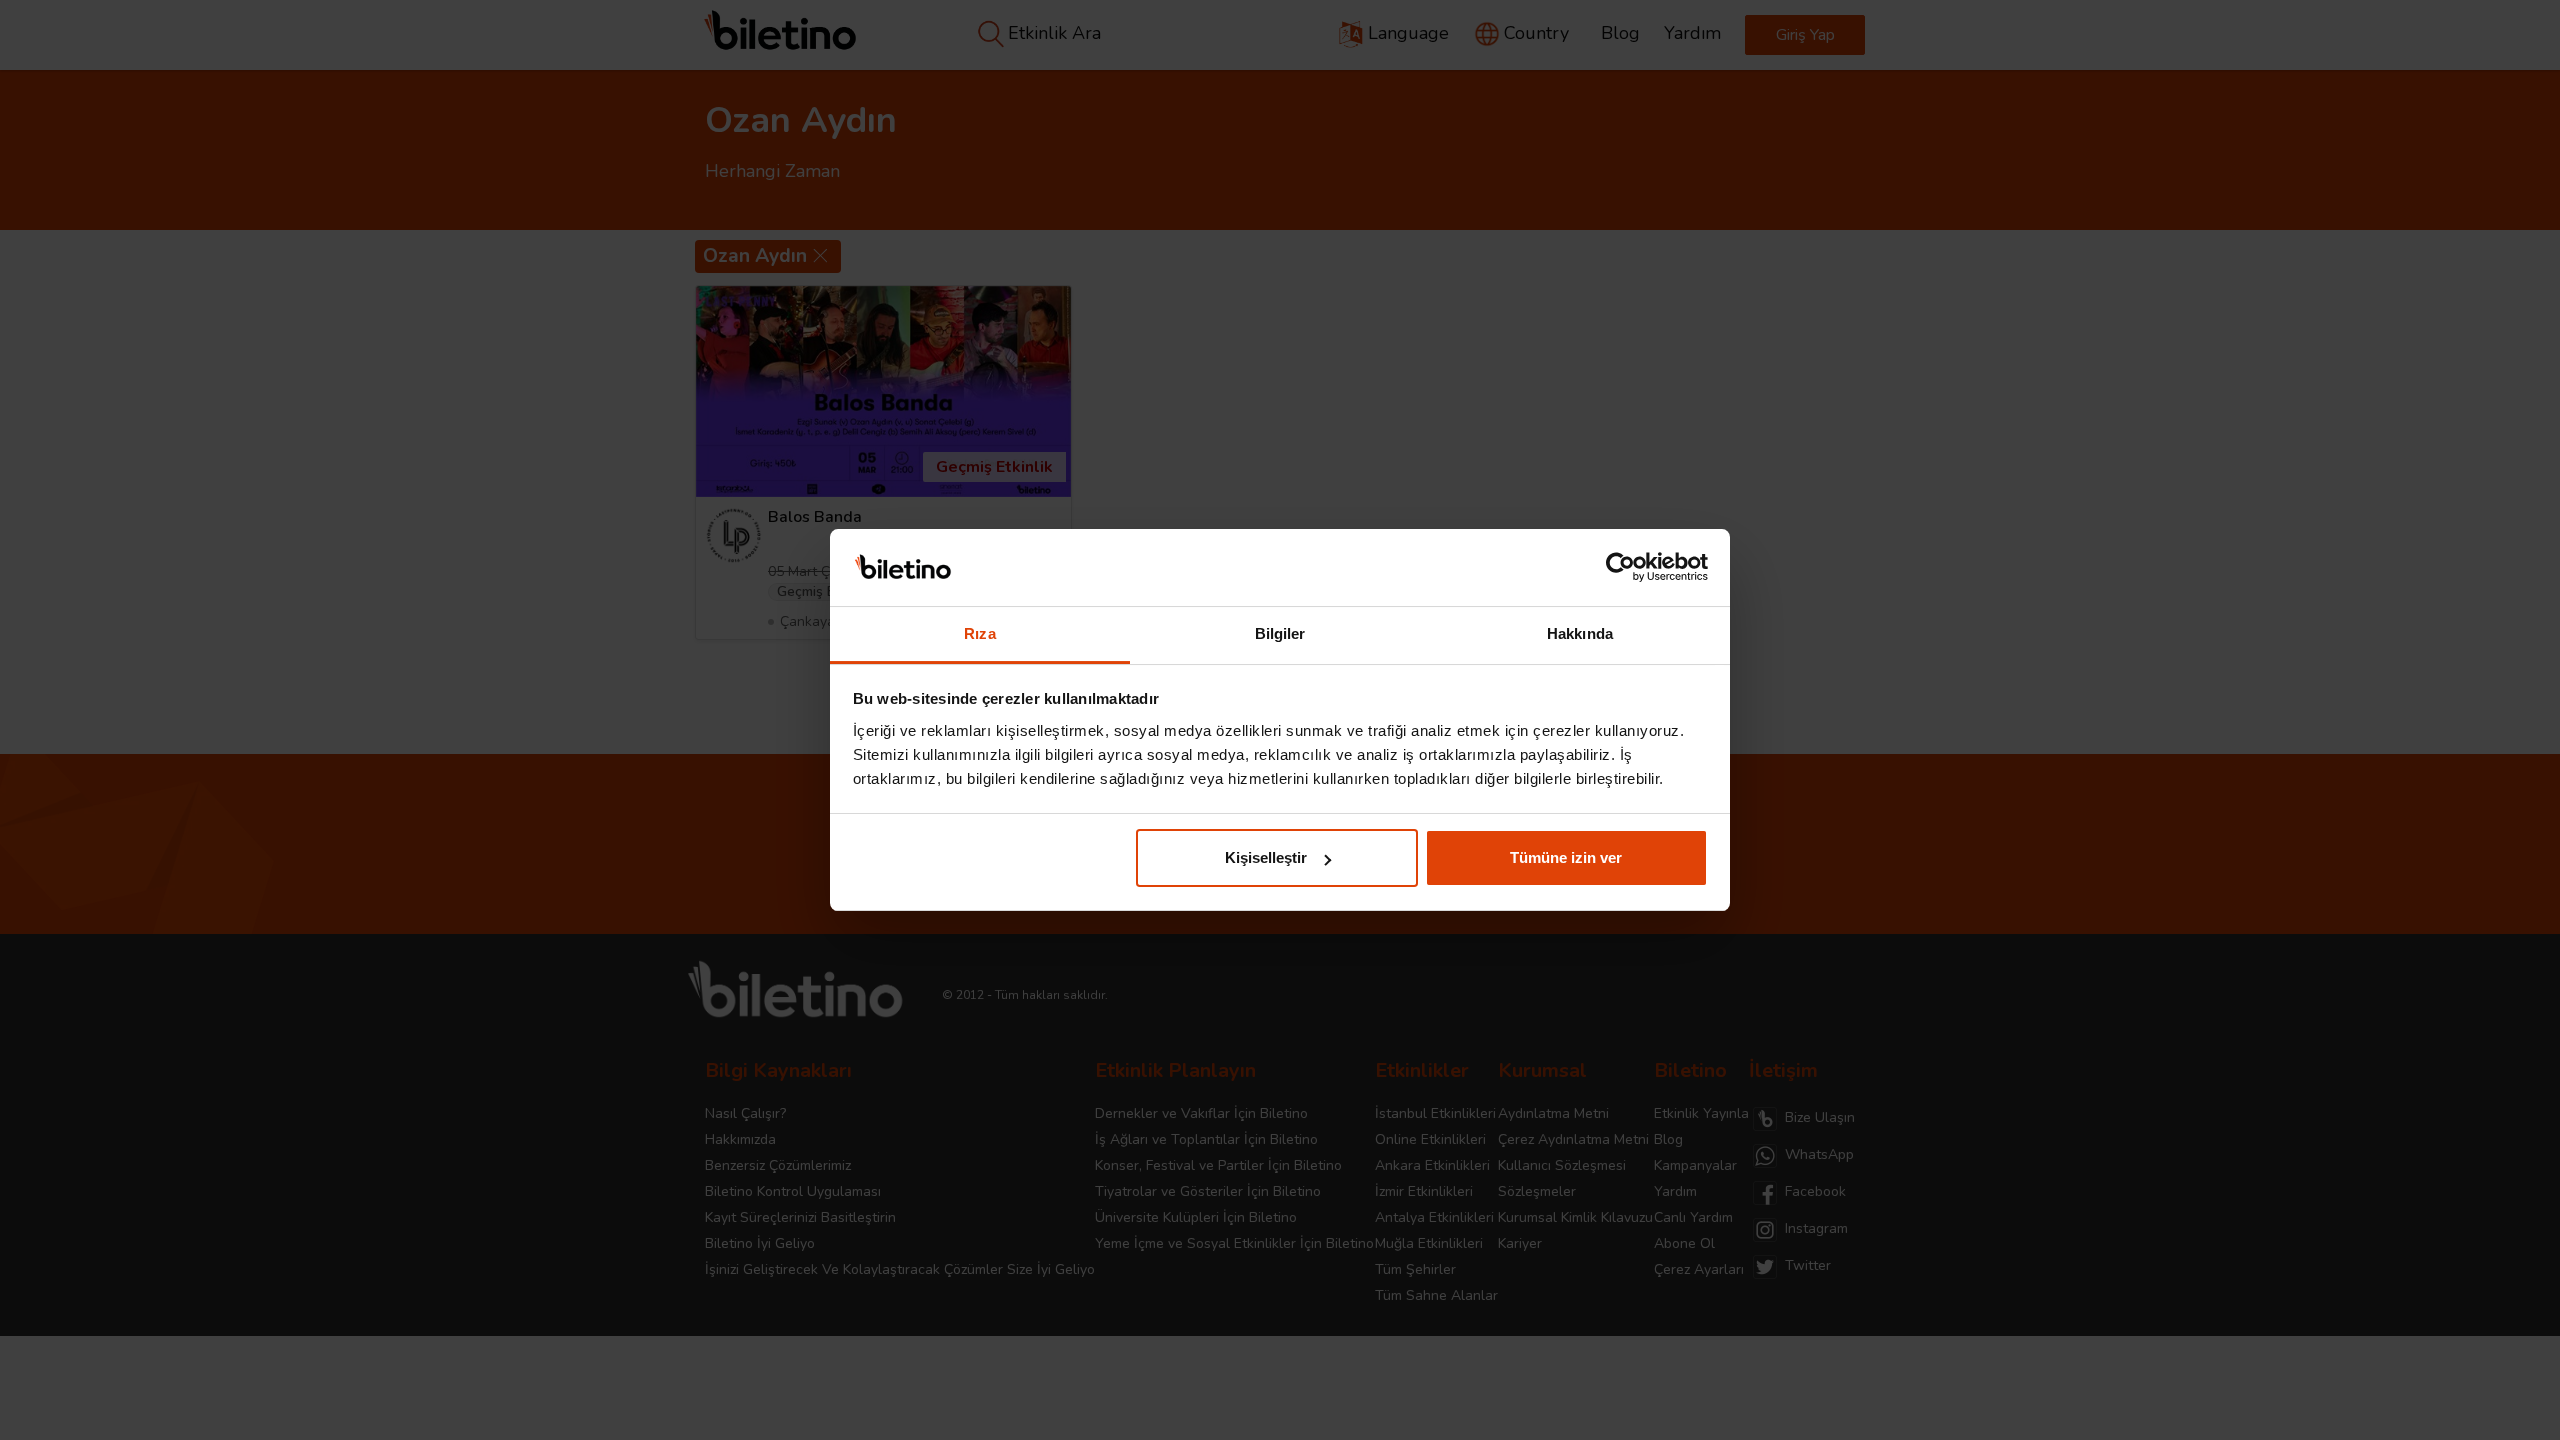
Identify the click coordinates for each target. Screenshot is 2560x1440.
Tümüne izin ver (1566, 857)
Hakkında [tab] (1580, 633)
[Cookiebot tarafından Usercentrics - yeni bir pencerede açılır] (1620, 568)
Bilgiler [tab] (1280, 633)
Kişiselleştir (1266, 857)
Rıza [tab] (979, 633)
